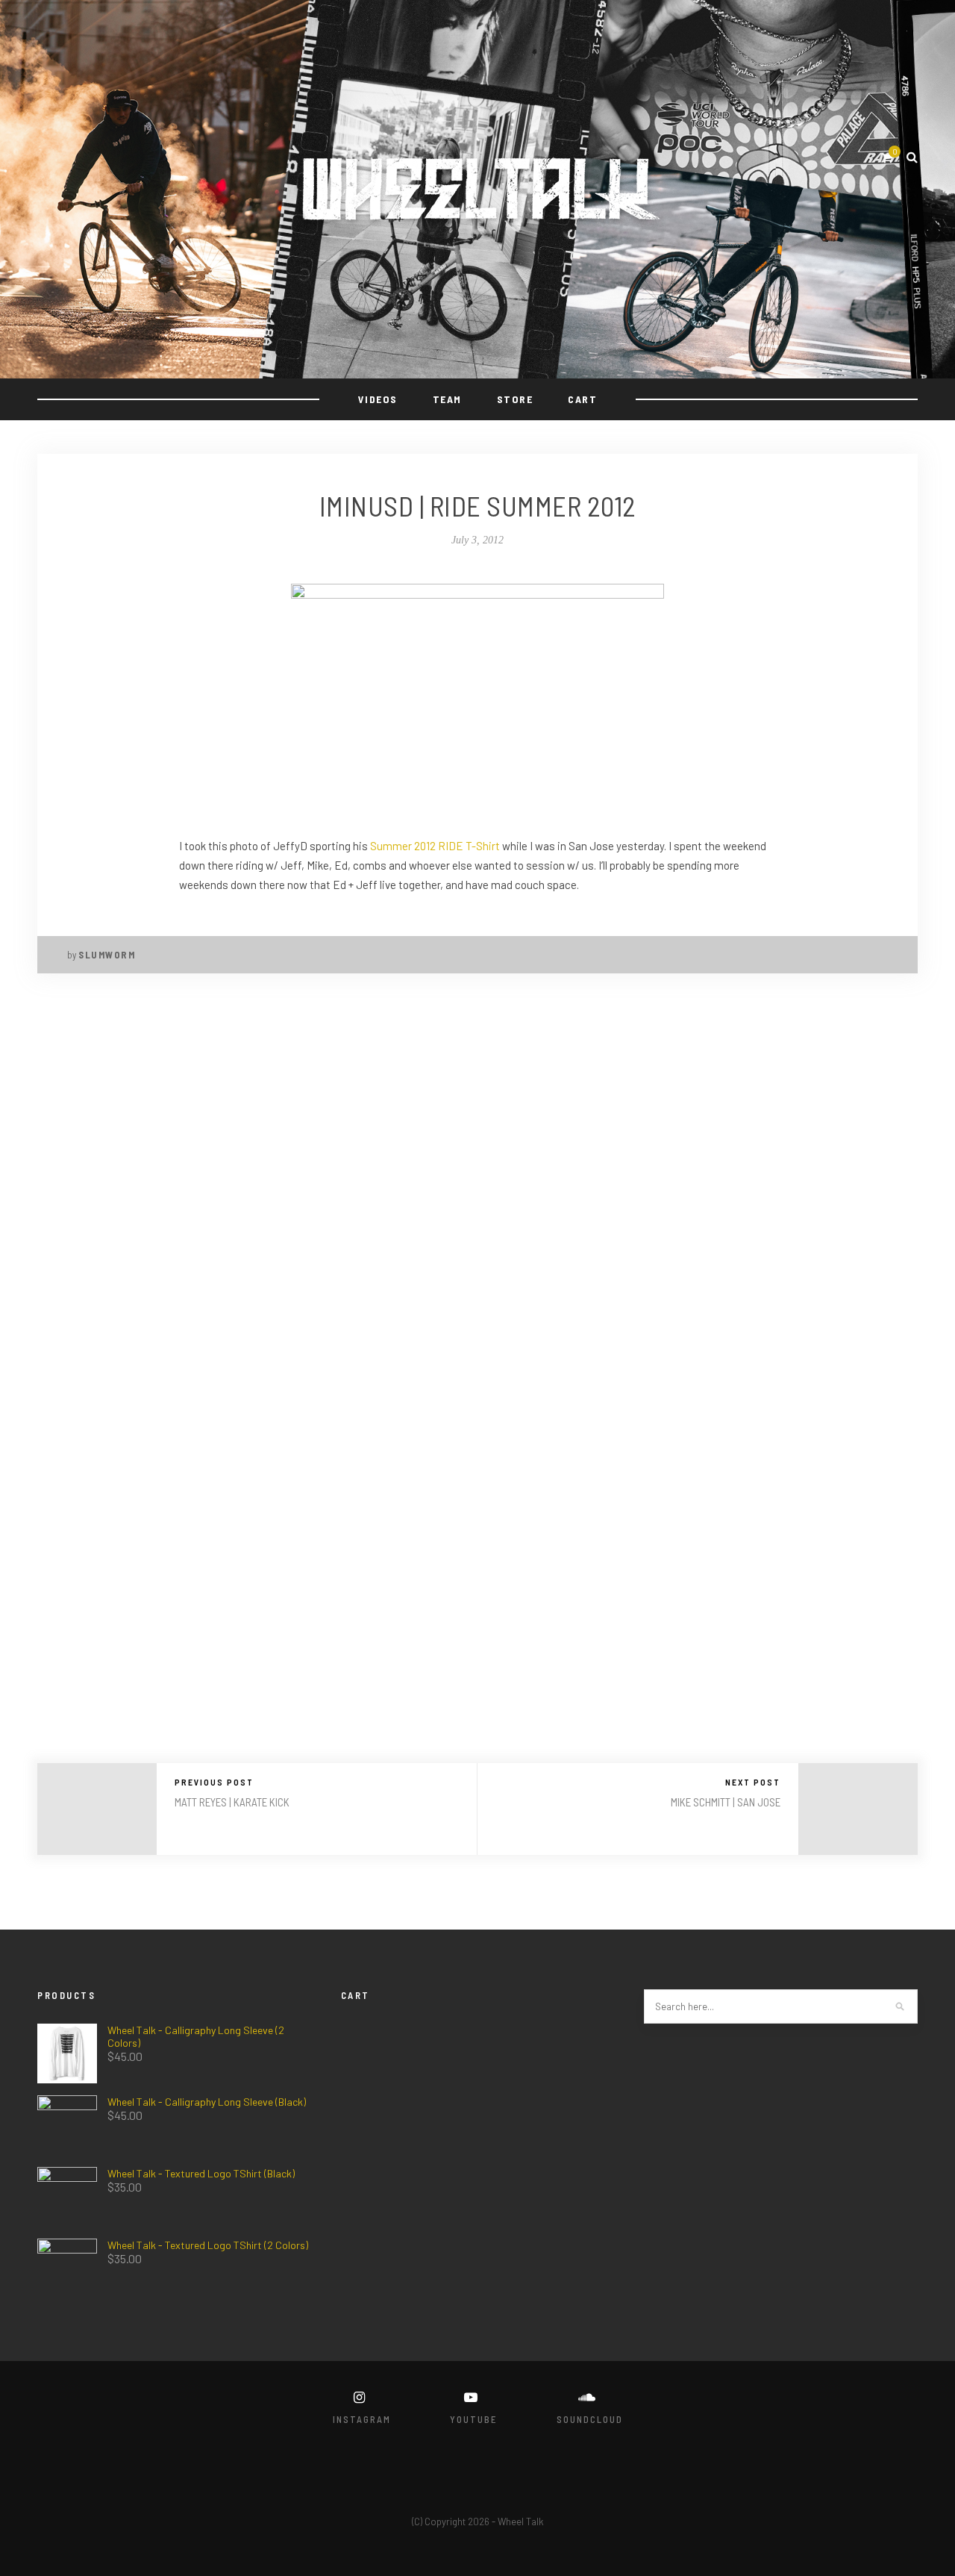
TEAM (447, 399)
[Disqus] (477, 1190)
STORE (515, 399)
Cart (582, 399)
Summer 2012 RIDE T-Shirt (435, 846)
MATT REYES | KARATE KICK (232, 1802)
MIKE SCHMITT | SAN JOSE (726, 1802)
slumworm (107, 955)
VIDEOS (378, 399)
